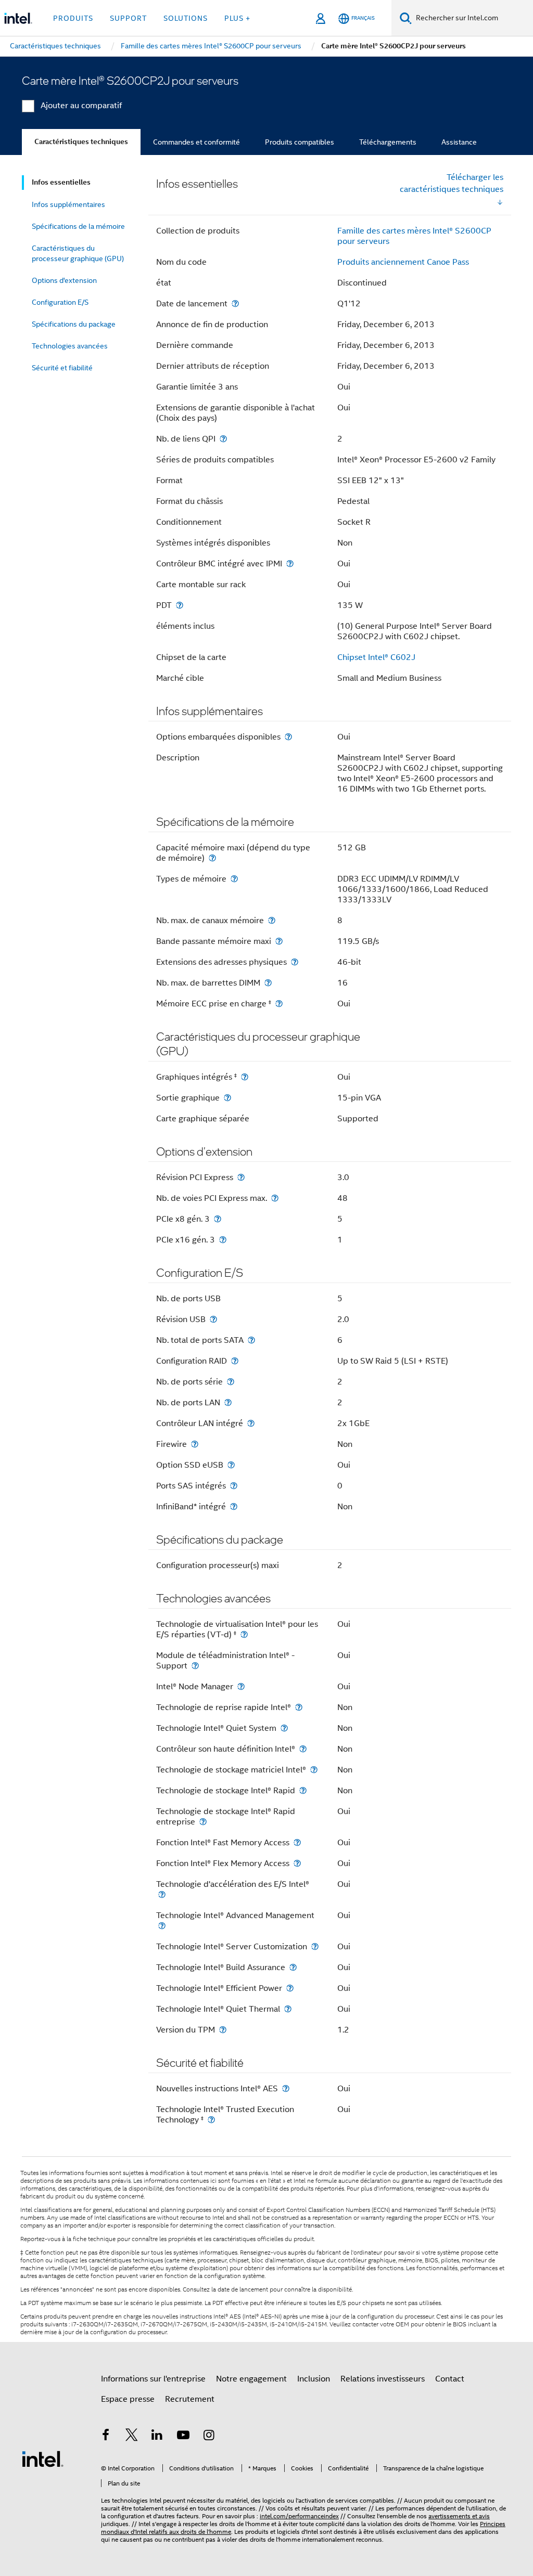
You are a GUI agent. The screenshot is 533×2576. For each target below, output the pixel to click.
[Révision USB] (213, 1319)
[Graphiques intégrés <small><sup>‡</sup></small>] (245, 1077)
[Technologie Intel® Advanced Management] (162, 1926)
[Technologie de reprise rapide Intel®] (299, 1707)
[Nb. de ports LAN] (228, 1402)
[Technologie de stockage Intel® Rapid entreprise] (203, 1822)
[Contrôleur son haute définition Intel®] (303, 1749)
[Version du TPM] (223, 2030)
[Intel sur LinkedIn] (157, 2437)
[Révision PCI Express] (241, 1177)
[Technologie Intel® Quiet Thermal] (288, 2009)
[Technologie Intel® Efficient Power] (290, 1988)
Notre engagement (251, 2379)
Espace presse (128, 2399)
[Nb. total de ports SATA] (251, 1340)
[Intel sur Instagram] (209, 2437)
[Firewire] (195, 1444)
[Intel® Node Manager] (241, 1686)
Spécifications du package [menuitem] (74, 324)
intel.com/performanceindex (299, 2516)
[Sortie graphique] (227, 1098)
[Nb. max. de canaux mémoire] (272, 920)
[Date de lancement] (235, 303)
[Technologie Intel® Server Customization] (315, 1946)
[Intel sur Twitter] (132, 2437)
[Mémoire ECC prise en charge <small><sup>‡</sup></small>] (279, 1004)
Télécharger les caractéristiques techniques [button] (452, 183)
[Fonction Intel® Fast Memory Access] (297, 1842)
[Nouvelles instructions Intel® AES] (286, 2088)
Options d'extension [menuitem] (64, 280)
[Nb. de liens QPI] (223, 439)
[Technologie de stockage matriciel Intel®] (314, 1770)
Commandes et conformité (196, 142)
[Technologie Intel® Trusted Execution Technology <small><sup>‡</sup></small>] (211, 2120)
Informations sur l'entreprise (153, 2379)
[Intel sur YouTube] (183, 2437)
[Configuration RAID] (235, 1361)
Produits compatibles (300, 142)
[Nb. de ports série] (231, 1382)
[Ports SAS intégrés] (234, 1486)
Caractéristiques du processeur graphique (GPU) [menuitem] (78, 253)
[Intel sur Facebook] (106, 2437)
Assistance (459, 142)
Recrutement (190, 2399)
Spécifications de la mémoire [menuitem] (78, 226)
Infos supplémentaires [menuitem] (68, 204)
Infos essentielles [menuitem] (61, 182)
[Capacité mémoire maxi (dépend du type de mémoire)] (212, 858)
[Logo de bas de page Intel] (43, 2458)
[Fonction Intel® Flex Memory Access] (297, 1863)
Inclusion (314, 2379)
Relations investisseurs (383, 2379)
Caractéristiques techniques (81, 142)
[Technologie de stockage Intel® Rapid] (303, 1790)
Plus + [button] (237, 18)
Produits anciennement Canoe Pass (403, 262)
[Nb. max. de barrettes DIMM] (268, 983)
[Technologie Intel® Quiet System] (284, 1728)
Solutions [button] (186, 18)
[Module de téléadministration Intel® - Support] (195, 1666)
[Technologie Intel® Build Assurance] (293, 1967)
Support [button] (128, 18)
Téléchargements (388, 142)
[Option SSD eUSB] (231, 1465)
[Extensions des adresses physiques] (295, 962)
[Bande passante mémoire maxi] (279, 941)
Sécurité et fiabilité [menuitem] (62, 368)
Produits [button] (73, 18)
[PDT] (180, 605)
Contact (450, 2379)
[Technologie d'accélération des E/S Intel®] (162, 1894)
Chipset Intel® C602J (376, 657)
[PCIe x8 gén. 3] (218, 1219)
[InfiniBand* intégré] (234, 1506)
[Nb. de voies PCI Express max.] (275, 1198)
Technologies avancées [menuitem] (70, 346)
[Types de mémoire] (234, 879)
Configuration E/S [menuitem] (60, 302)
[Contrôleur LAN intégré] (251, 1423)
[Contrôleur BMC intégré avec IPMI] (290, 564)
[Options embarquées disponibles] (288, 737)
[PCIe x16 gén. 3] (223, 1240)
